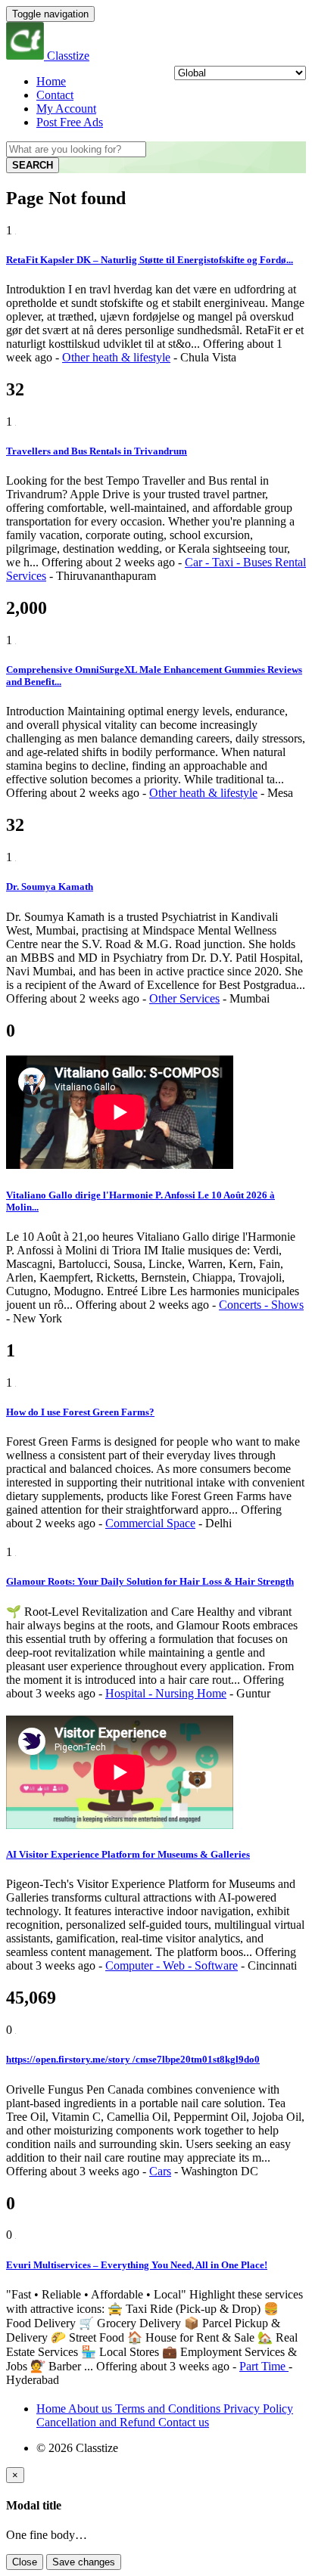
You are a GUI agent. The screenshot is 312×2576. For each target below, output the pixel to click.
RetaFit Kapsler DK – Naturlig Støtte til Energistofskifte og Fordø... (150, 260)
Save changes (84, 2562)
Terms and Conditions (169, 2409)
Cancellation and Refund (97, 2422)
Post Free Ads (70, 122)
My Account (66, 108)
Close (25, 2562)
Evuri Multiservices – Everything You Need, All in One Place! (137, 2265)
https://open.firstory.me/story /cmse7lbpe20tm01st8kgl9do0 (133, 2059)
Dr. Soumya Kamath (50, 887)
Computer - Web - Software (172, 1965)
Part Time (264, 2366)
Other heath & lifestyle (116, 357)
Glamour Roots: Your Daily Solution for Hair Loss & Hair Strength (150, 1581)
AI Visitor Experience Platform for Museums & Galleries (128, 1854)
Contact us (184, 2422)
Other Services (184, 998)
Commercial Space (150, 1523)
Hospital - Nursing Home (166, 1693)
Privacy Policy (258, 2409)
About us (92, 2409)
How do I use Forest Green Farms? (80, 1412)
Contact (55, 95)
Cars (160, 2171)
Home (51, 81)
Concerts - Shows (261, 1305)
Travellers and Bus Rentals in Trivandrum (97, 451)
